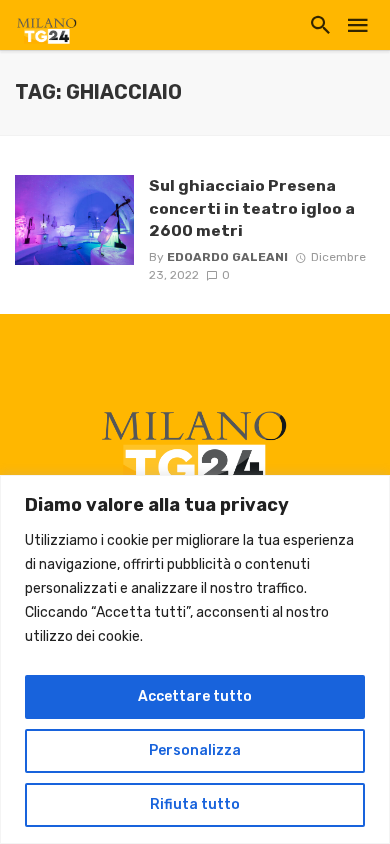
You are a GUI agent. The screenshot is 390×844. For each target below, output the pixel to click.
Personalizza (195, 750)
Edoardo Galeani (227, 257)
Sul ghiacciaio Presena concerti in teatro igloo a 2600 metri (252, 207)
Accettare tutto (195, 696)
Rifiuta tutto (195, 804)
